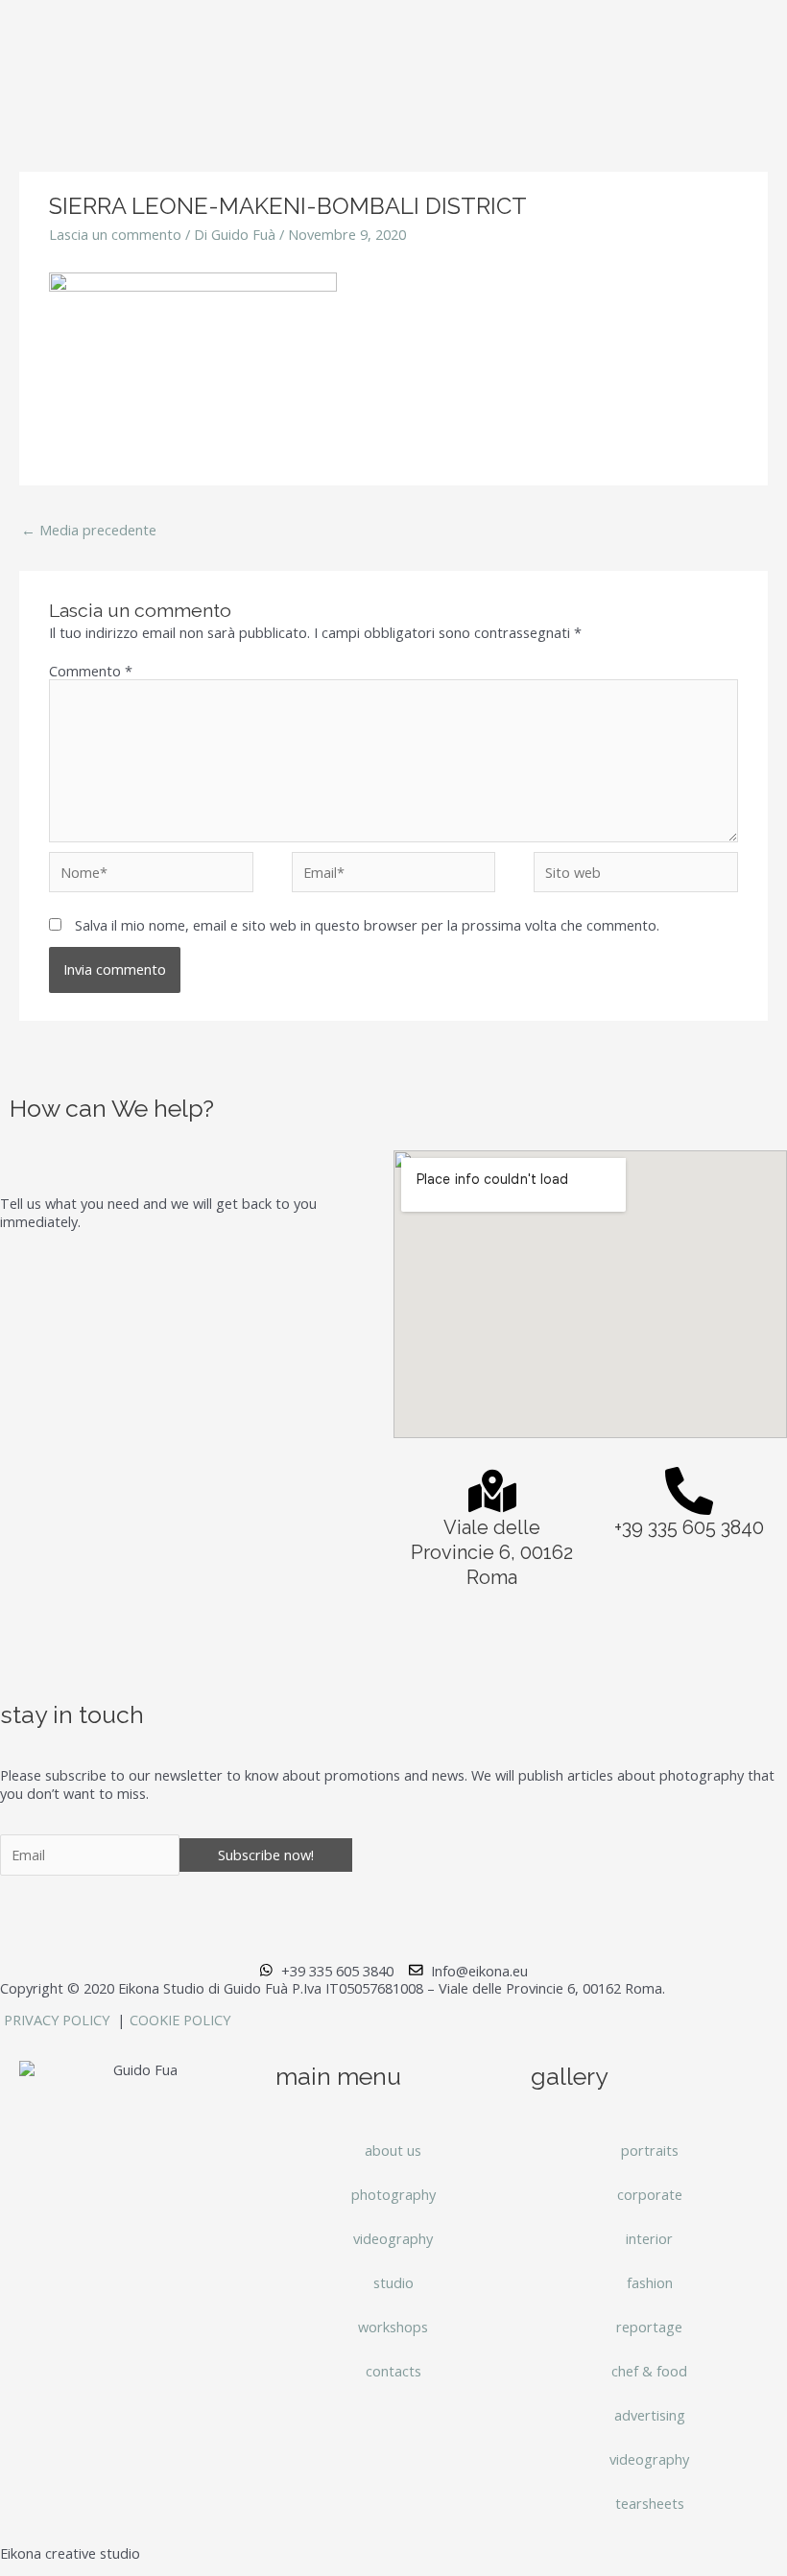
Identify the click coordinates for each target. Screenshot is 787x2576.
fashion (650, 2282)
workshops (393, 2327)
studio (393, 2282)
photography (393, 2194)
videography (393, 2238)
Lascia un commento (115, 234)
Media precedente (89, 530)
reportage (649, 2327)
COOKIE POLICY (180, 2020)
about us (393, 2150)
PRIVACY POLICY (59, 2020)
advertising (650, 2415)
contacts (393, 2371)
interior (649, 2238)
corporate (650, 2194)
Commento (91, 671)
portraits (650, 2150)
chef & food (649, 2371)
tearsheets (650, 2503)
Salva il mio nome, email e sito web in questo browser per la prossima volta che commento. (367, 925)
